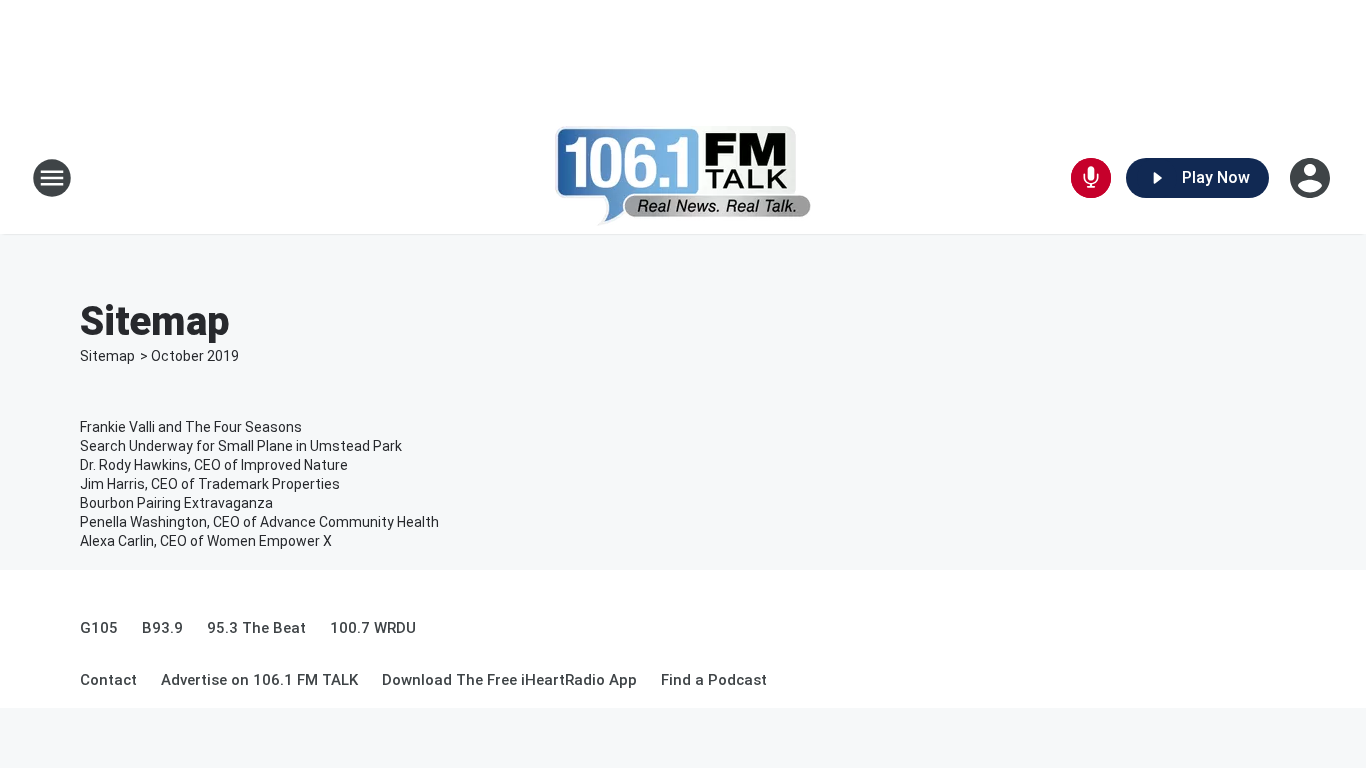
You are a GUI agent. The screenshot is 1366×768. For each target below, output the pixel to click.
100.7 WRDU (373, 628)
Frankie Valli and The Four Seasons (191, 427)
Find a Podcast (714, 680)
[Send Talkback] (1091, 178)
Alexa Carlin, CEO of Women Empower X (206, 541)
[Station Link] (683, 178)
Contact (108, 680)
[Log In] (1312, 178)
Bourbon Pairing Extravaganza (176, 503)
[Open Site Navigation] (52, 178)
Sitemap (107, 356)
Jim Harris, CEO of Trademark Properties (210, 484)
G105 (99, 628)
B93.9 (162, 628)
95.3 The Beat (256, 628)
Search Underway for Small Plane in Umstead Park (241, 446)
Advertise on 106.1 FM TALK (259, 680)
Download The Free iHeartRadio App (509, 680)
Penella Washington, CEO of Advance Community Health (259, 522)
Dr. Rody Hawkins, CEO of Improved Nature (214, 465)
